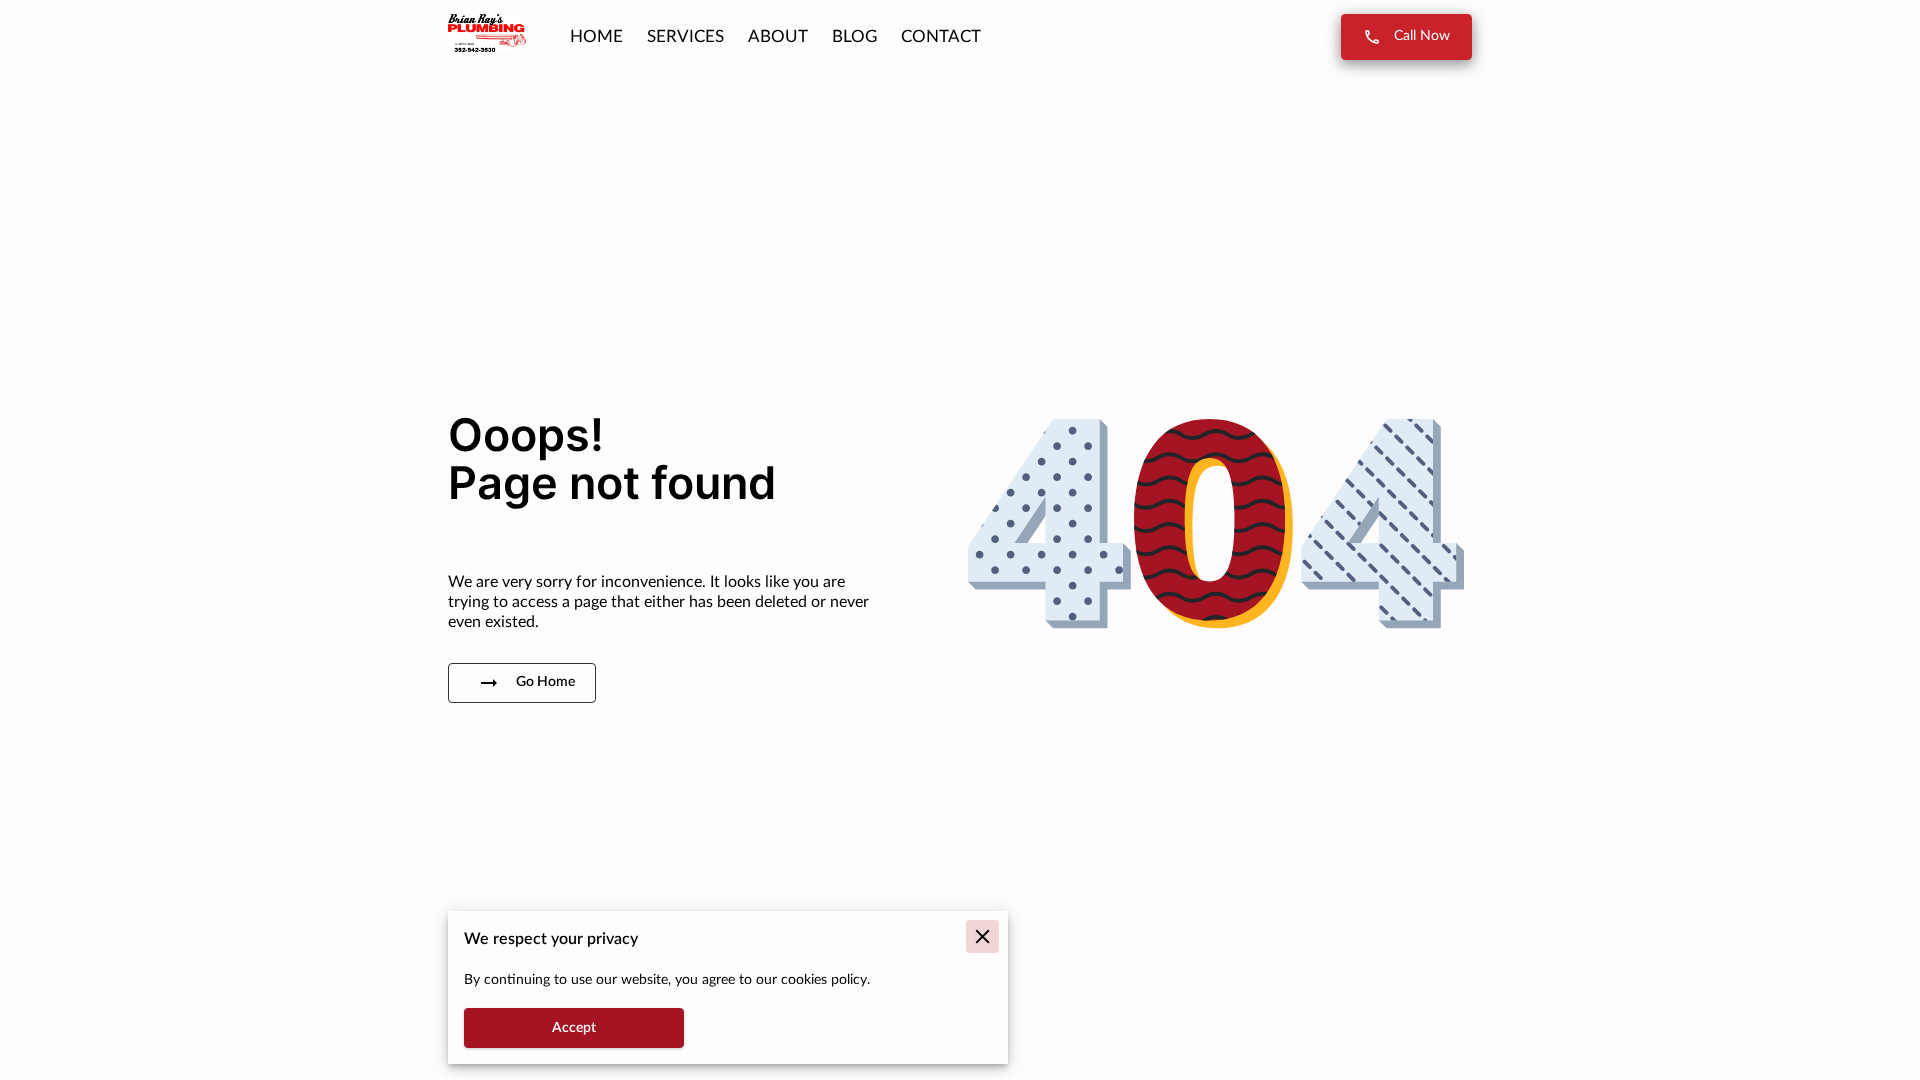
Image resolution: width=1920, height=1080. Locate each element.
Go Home (545, 682)
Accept (574, 1028)
